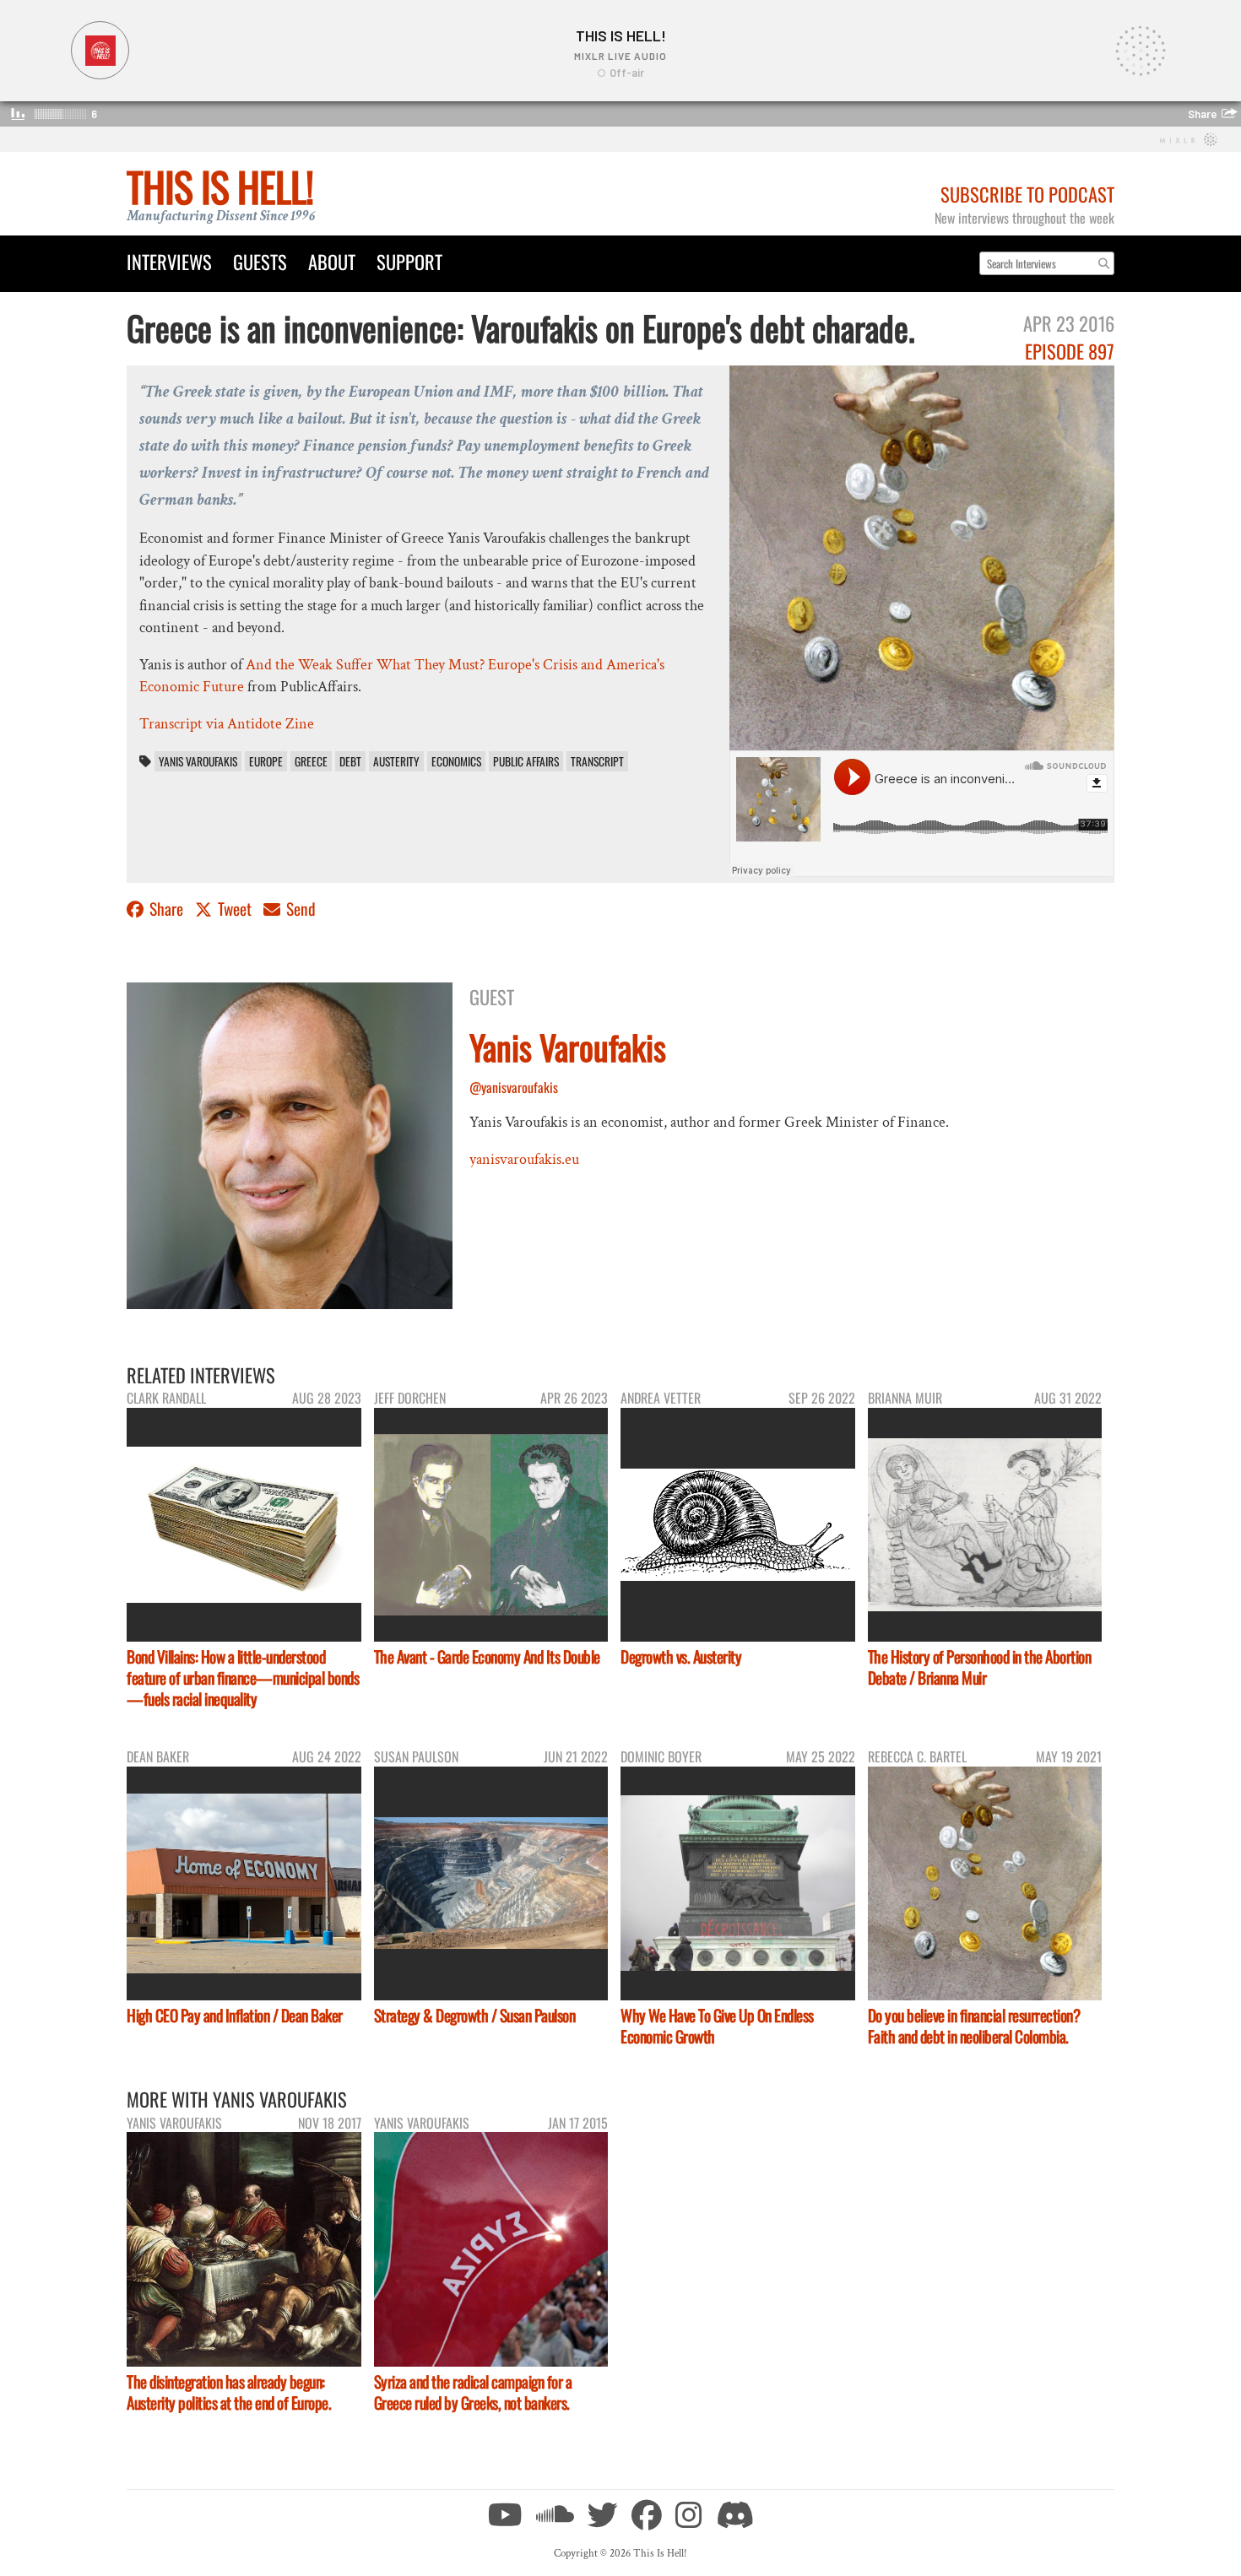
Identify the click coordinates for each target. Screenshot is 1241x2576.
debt (350, 761)
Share (166, 909)
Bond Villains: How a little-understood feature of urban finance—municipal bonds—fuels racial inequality (243, 1678)
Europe (266, 761)
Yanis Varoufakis (198, 761)
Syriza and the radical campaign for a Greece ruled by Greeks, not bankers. (473, 2392)
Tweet (235, 909)
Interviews (169, 261)
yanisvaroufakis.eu (524, 1159)
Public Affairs (526, 761)
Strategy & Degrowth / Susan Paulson (475, 2015)
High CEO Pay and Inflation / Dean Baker (235, 2015)
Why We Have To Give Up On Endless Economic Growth (717, 2026)
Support (409, 261)
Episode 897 (1070, 351)
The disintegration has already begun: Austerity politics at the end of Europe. (229, 2392)
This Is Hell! (220, 186)
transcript (597, 761)
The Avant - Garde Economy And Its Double (487, 1656)
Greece (311, 761)
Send (299, 909)
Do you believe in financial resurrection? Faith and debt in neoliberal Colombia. (974, 2026)
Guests (260, 261)
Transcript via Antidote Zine (227, 724)
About (332, 261)
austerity (396, 761)
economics (456, 761)
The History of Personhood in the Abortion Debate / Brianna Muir (980, 1667)
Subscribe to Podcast (1027, 194)
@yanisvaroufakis (514, 1087)
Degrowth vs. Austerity (681, 1656)
